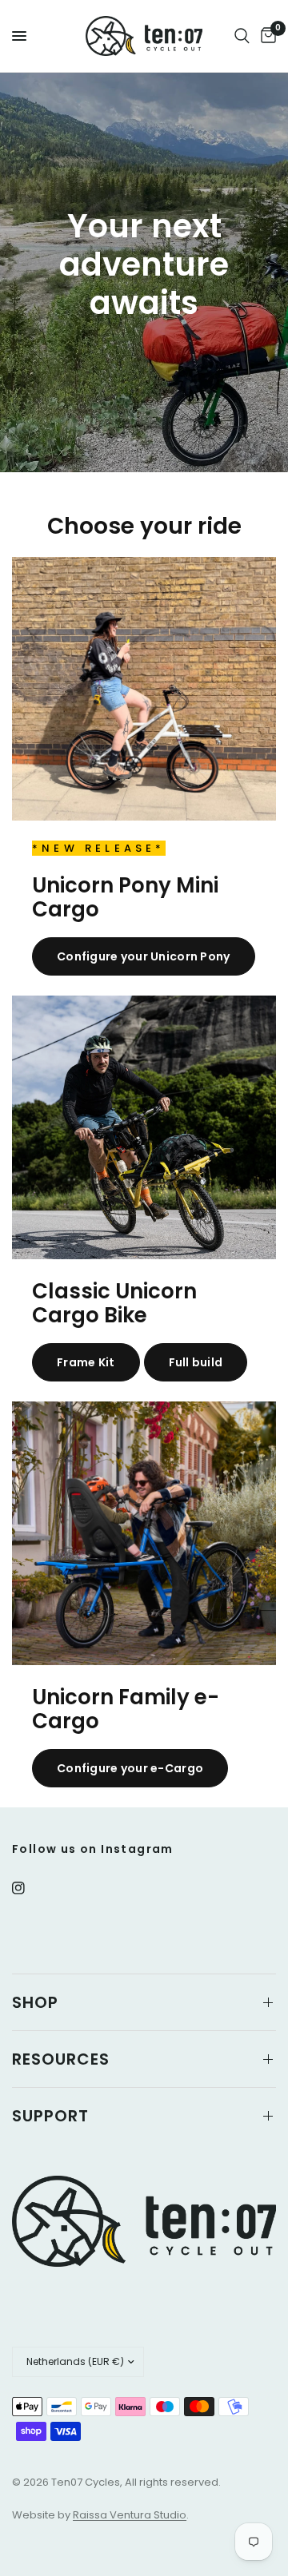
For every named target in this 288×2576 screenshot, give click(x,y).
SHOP (35, 2002)
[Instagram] (30, 1888)
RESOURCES (61, 2059)
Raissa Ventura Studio (130, 2515)
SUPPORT (50, 2116)
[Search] (242, 36)
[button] (144, 956)
